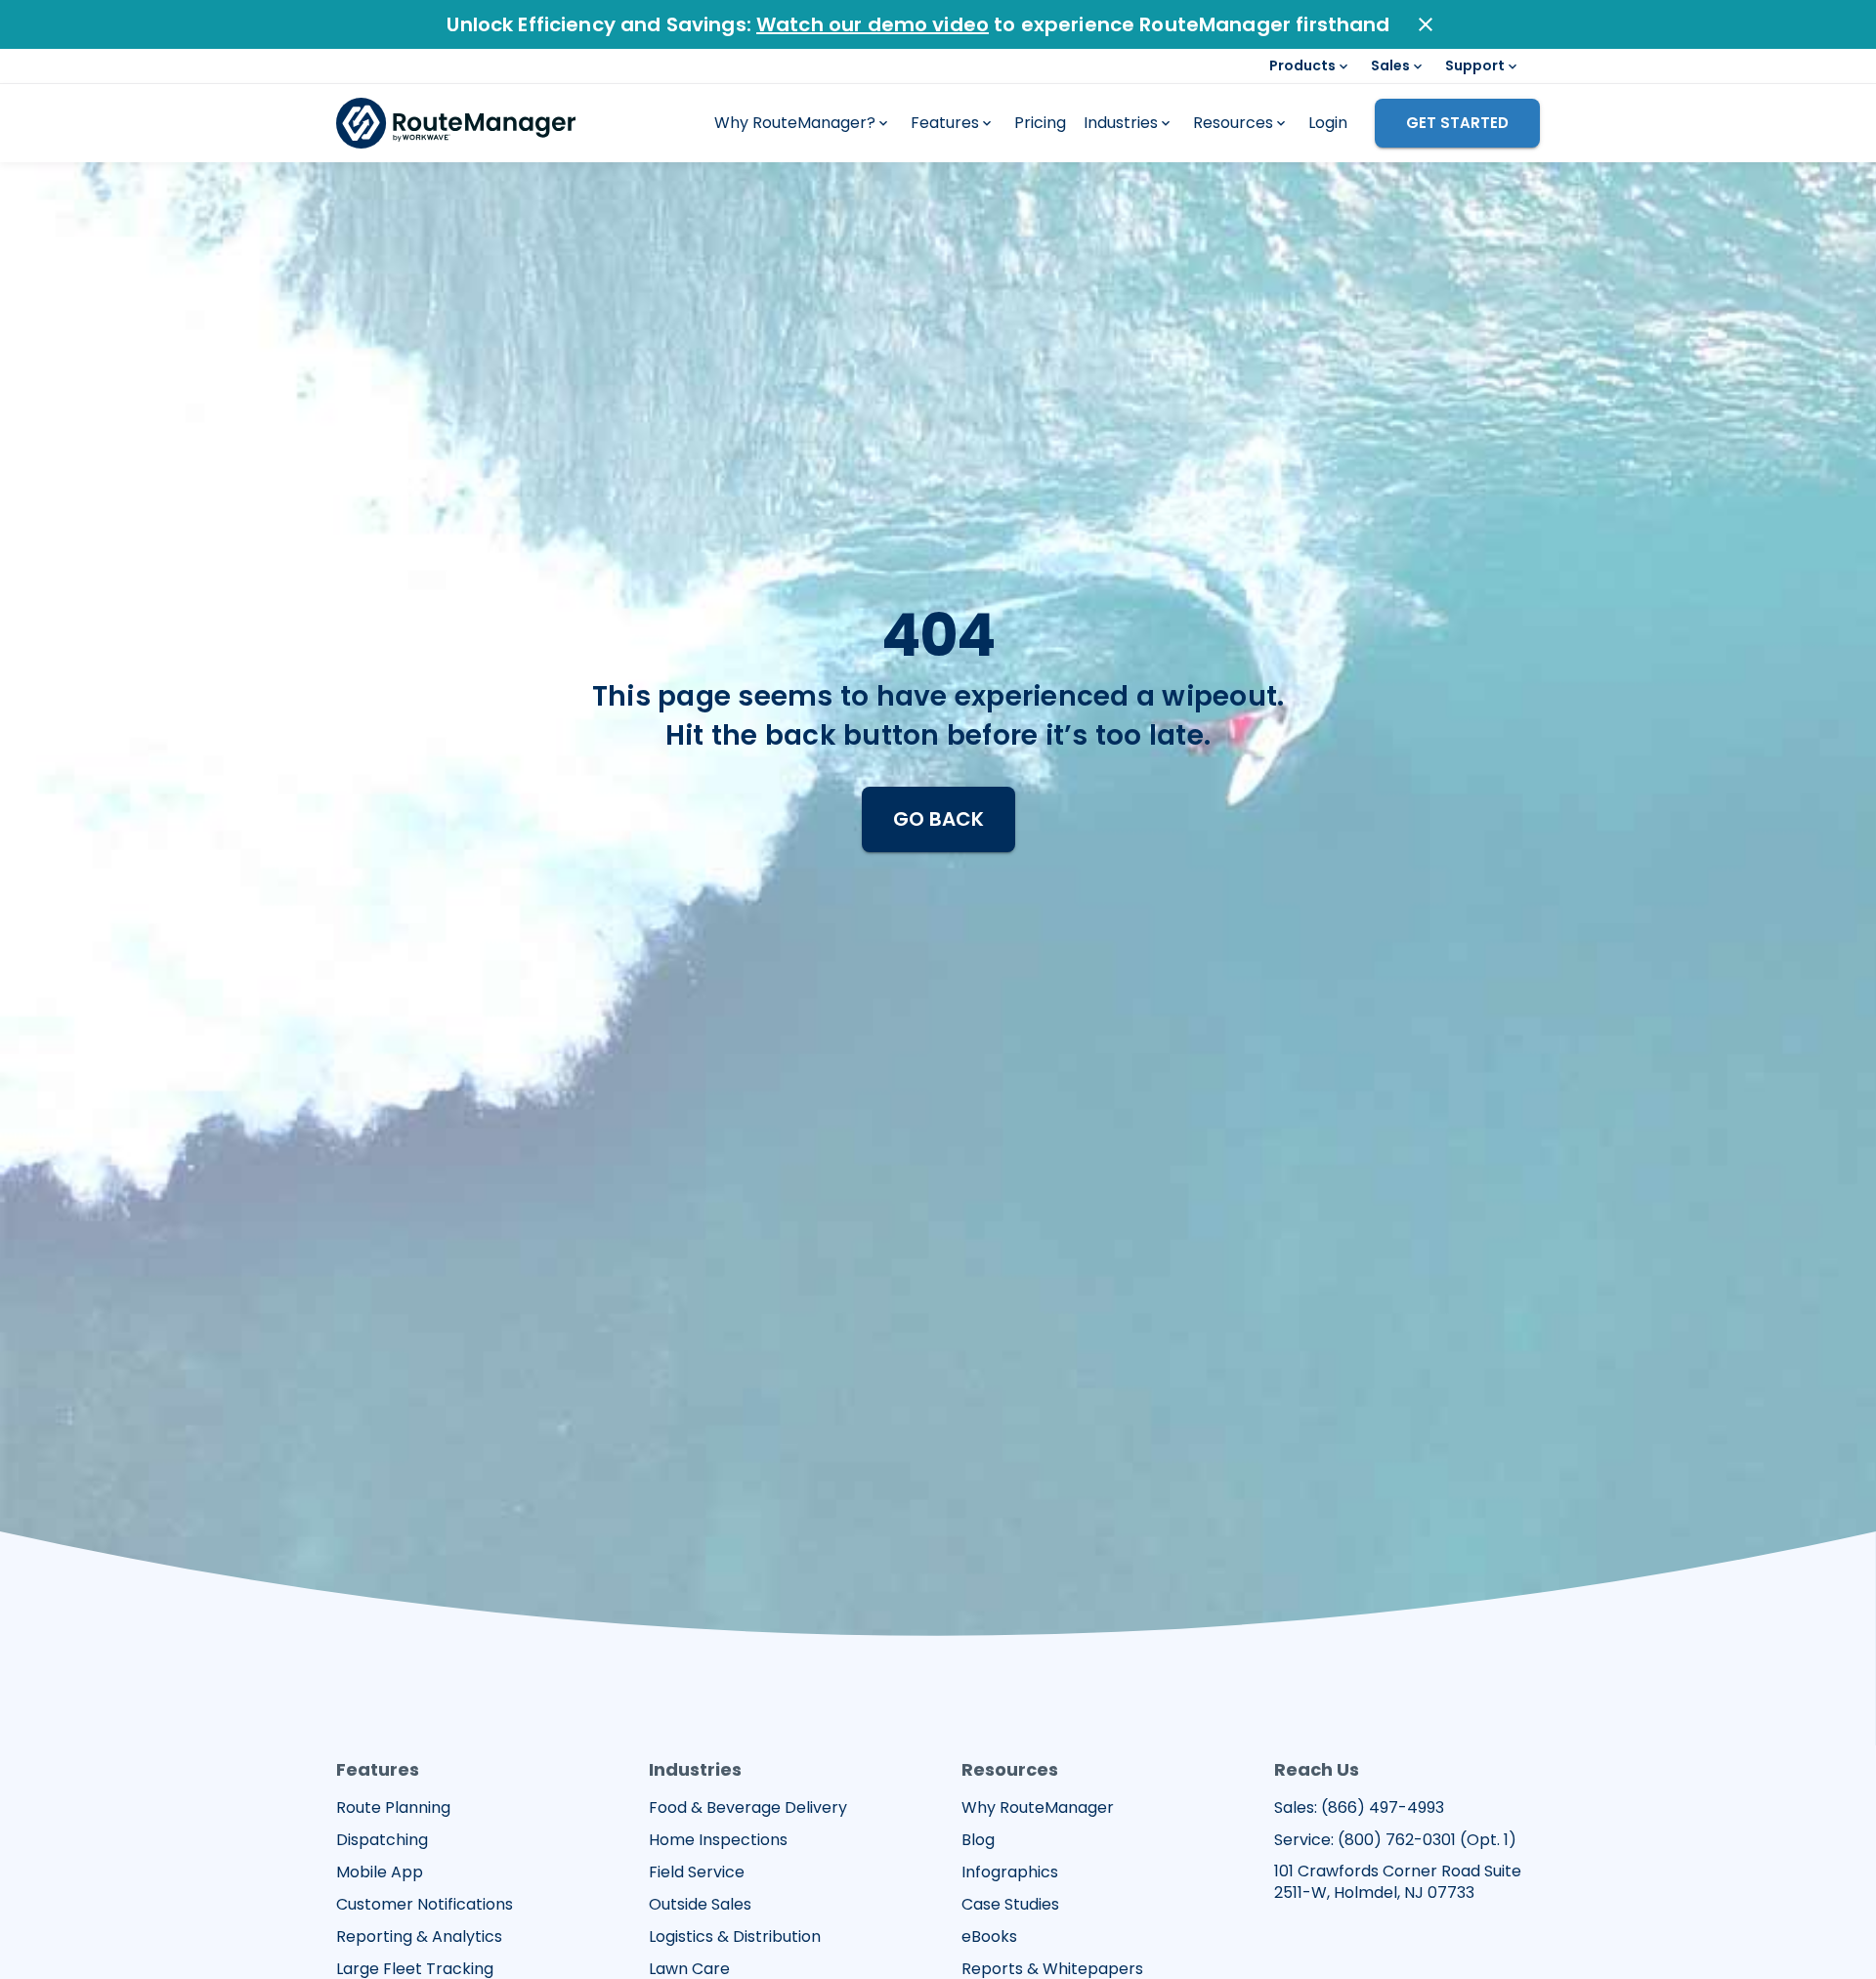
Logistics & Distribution (735, 1937)
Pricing (1040, 123)
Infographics (1010, 1872)
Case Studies (1010, 1905)
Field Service (697, 1872)
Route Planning (393, 1808)
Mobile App (380, 1872)
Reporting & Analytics (419, 1937)
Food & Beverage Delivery (748, 1808)
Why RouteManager (1038, 1808)
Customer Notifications (425, 1905)
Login (1328, 123)
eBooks (989, 1937)
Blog (978, 1840)
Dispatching (382, 1840)
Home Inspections (718, 1840)
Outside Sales (700, 1905)
